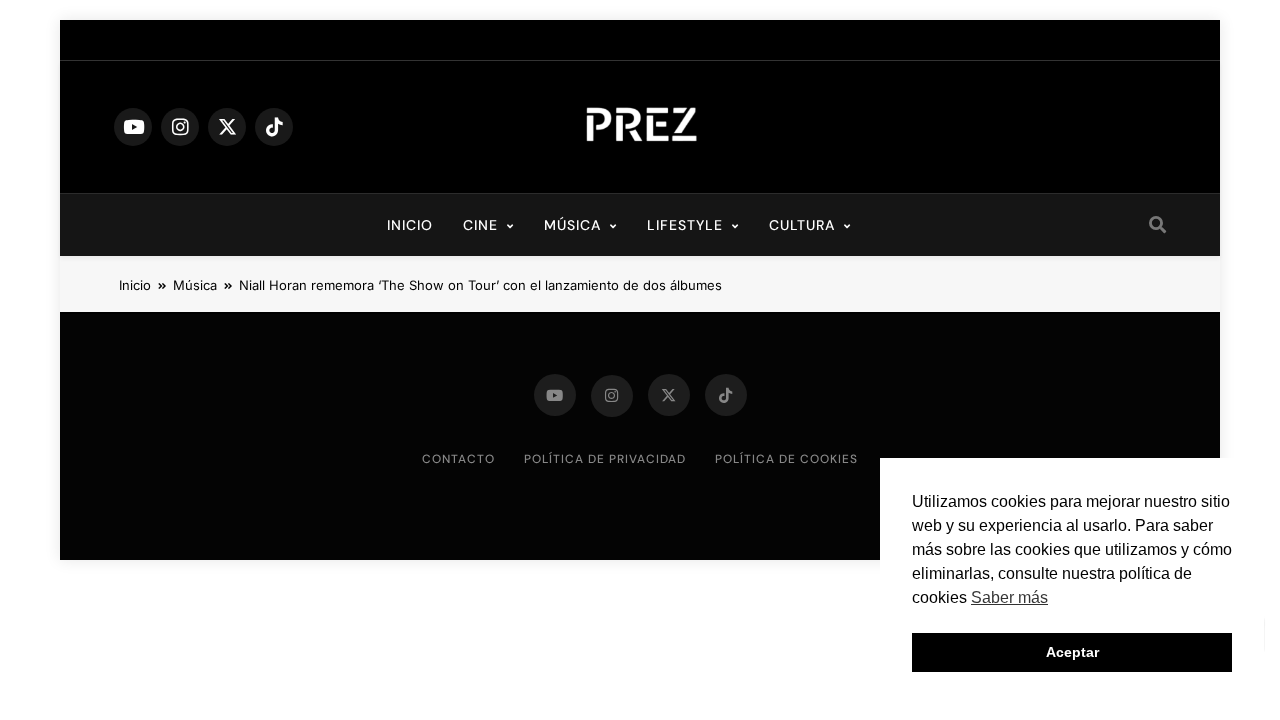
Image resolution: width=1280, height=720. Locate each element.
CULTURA (802, 225)
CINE (480, 225)
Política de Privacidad (605, 459)
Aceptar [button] (1072, 652)
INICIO (410, 225)
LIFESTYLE (685, 225)
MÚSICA (572, 225)
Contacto (458, 459)
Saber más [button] (1009, 597)
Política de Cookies (786, 459)
